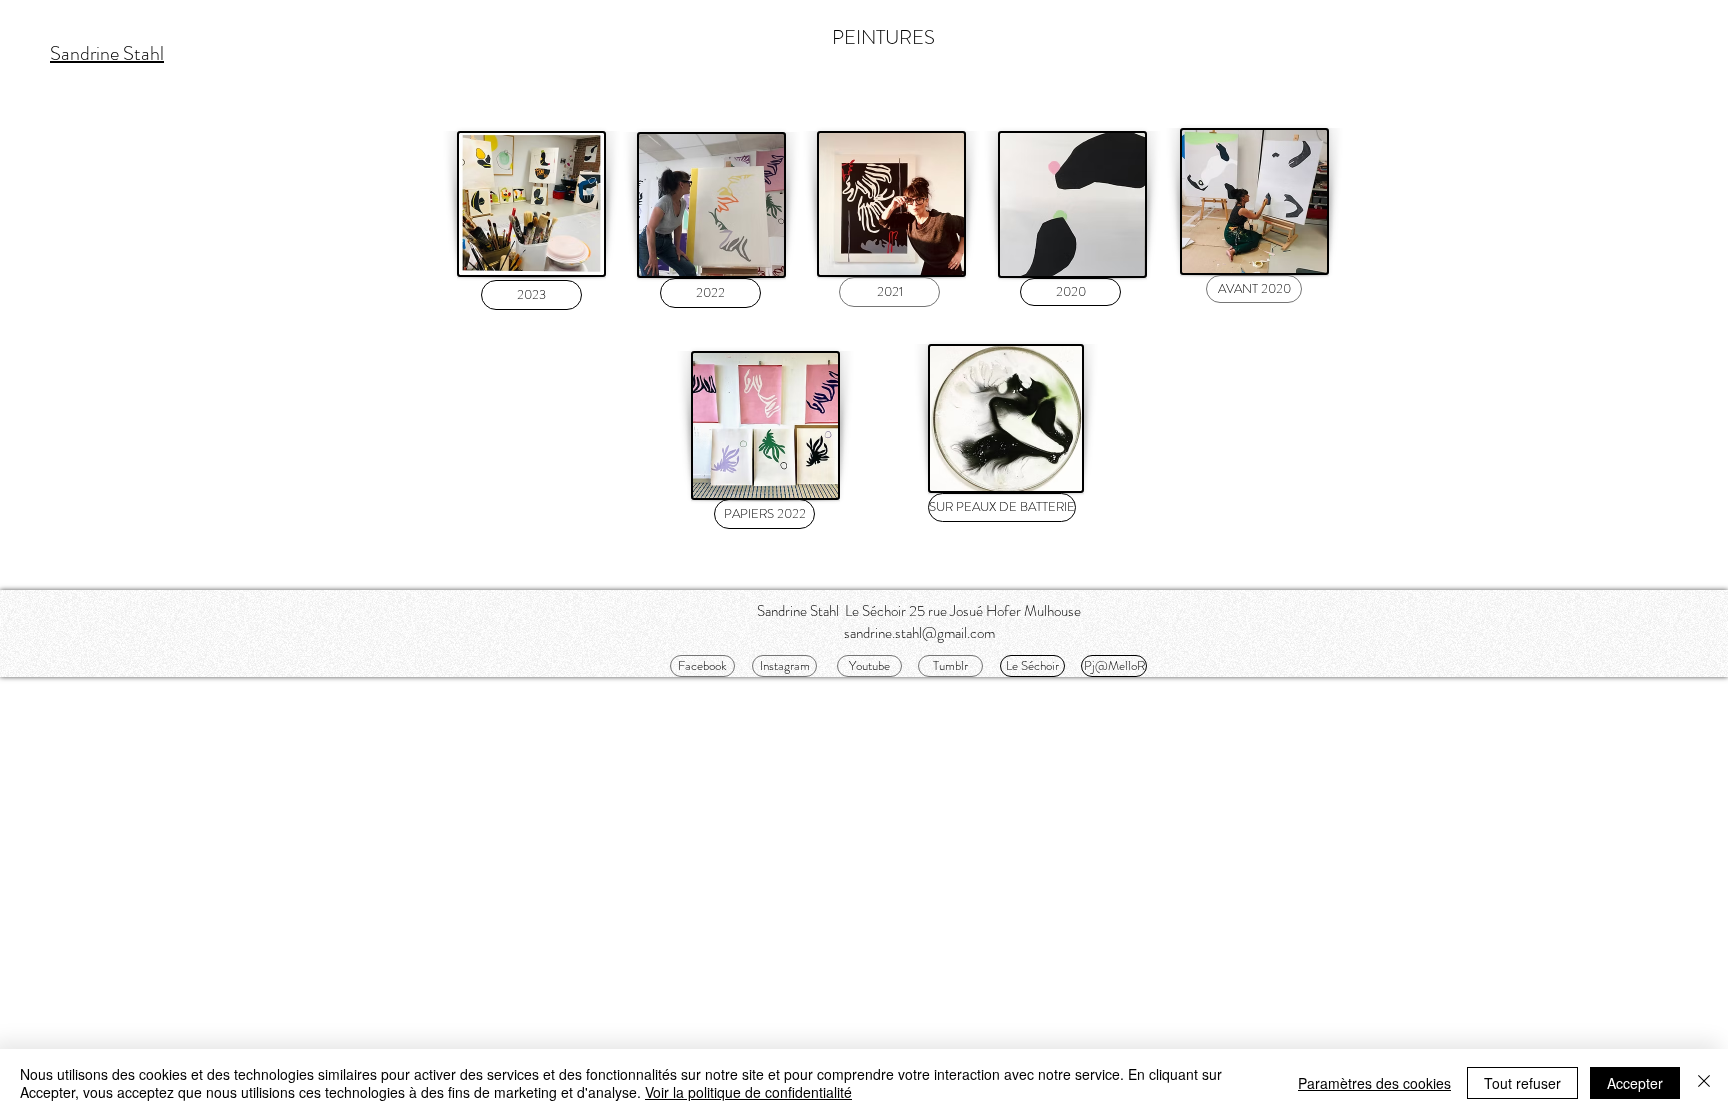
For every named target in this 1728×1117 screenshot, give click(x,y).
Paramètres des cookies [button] (1374, 1083)
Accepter (1635, 1083)
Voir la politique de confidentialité (748, 1092)
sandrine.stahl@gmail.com (919, 633)
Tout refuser (1522, 1083)
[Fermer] (1704, 1083)
